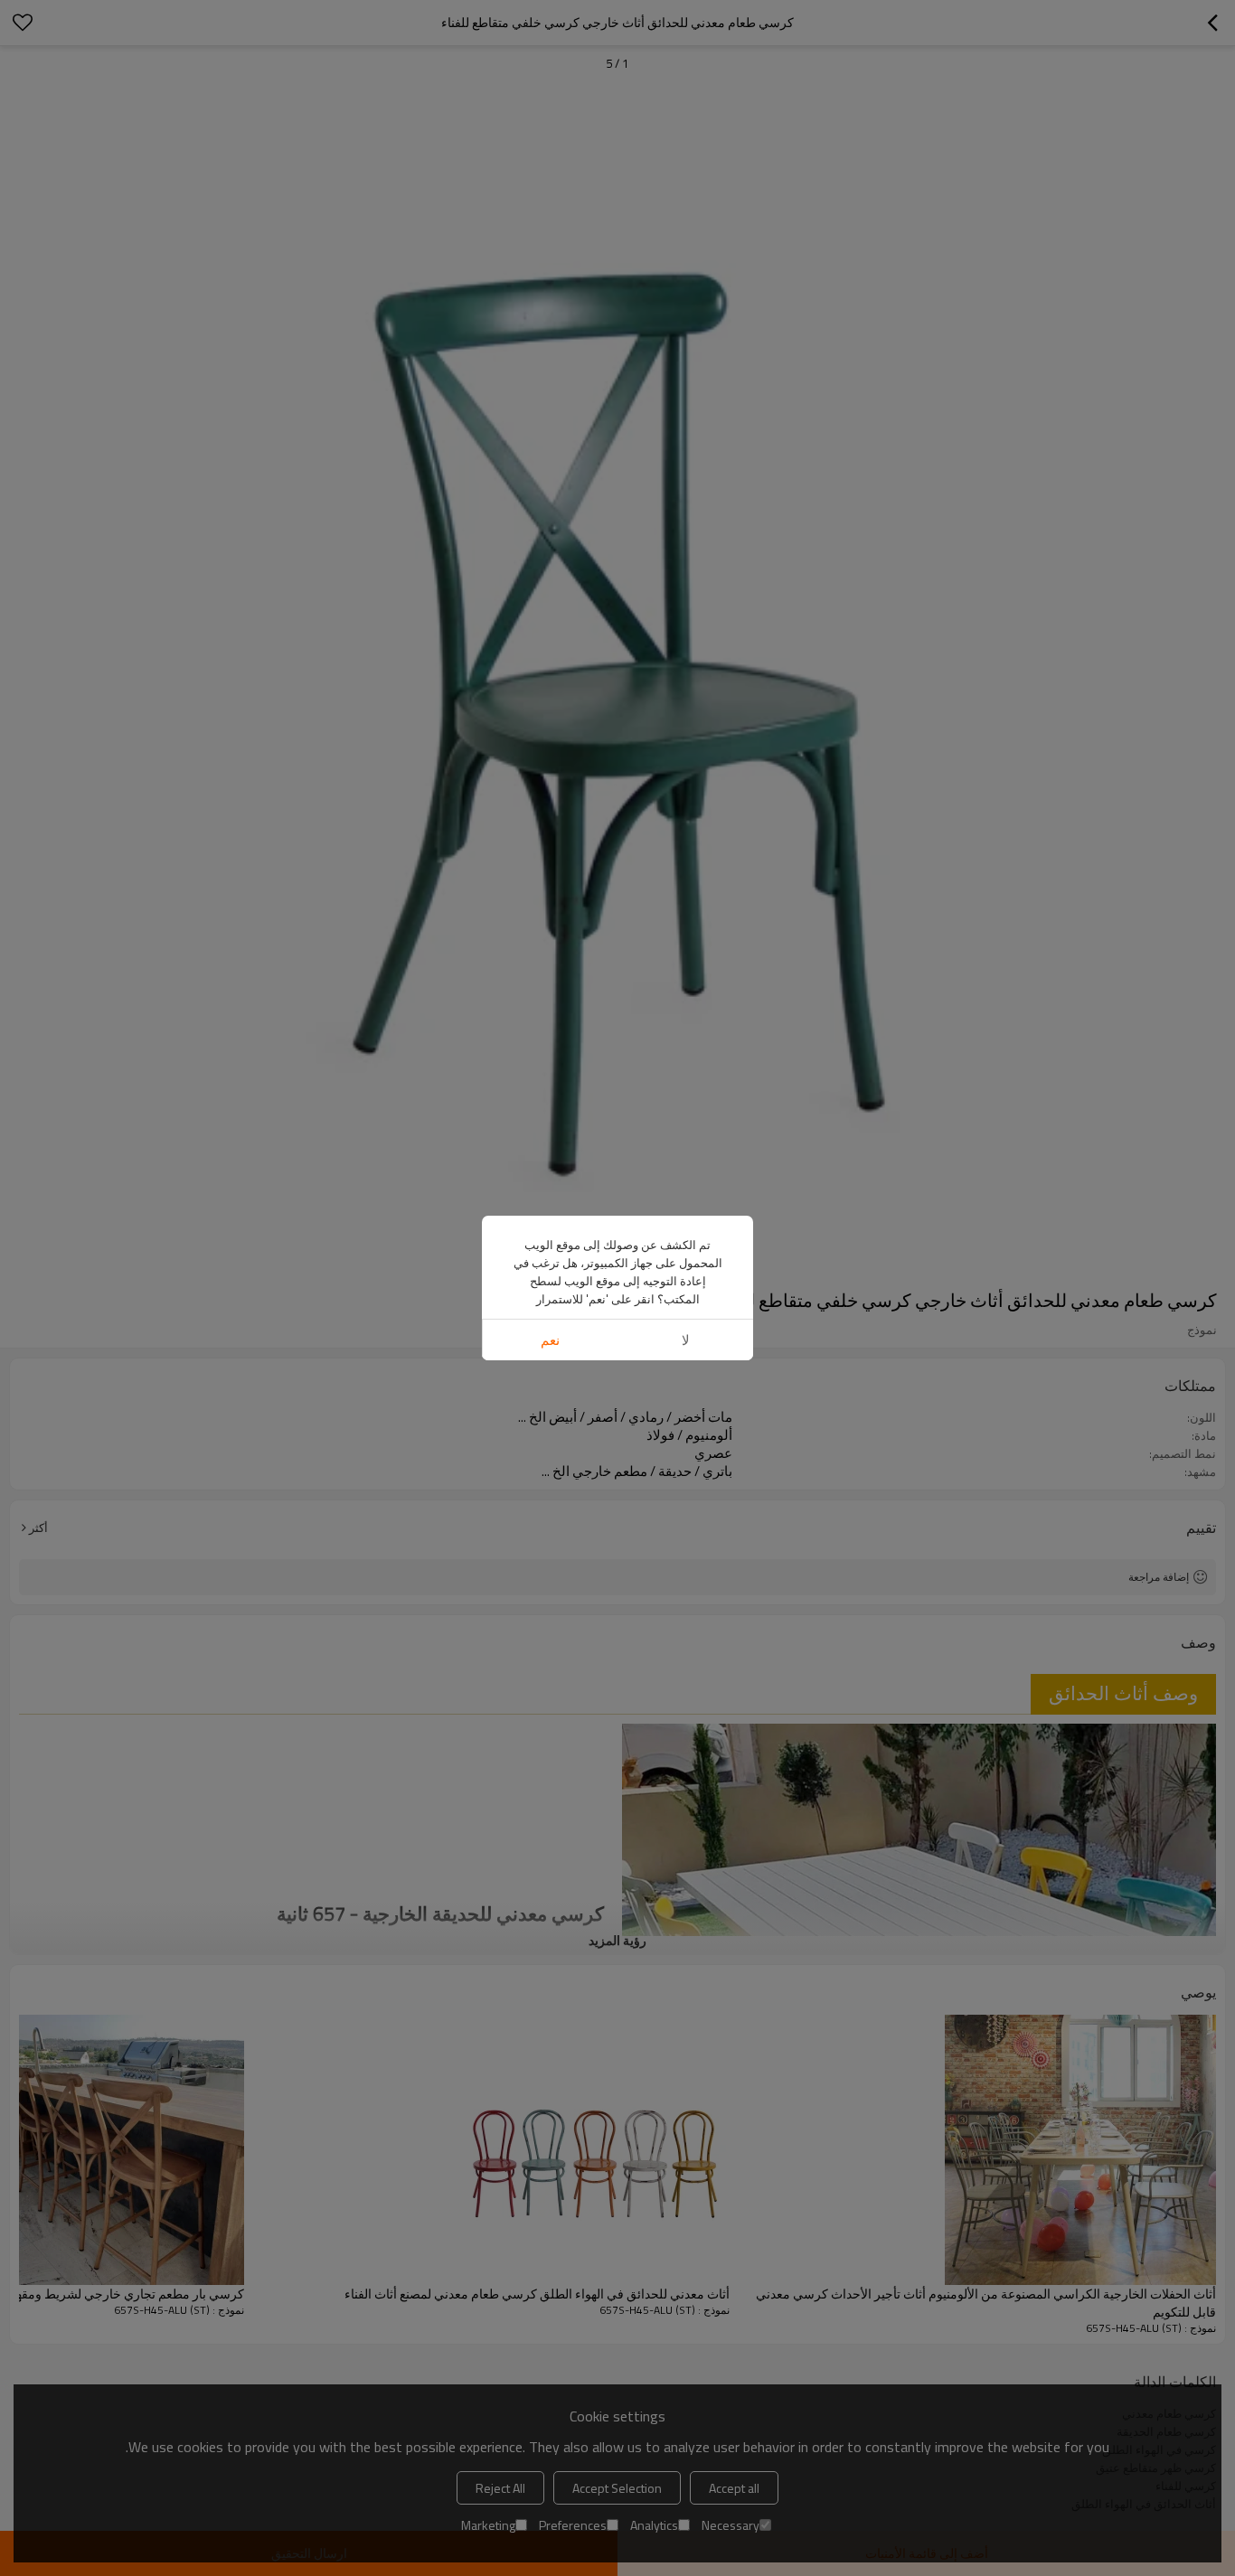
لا (686, 1340)
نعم (550, 1340)
